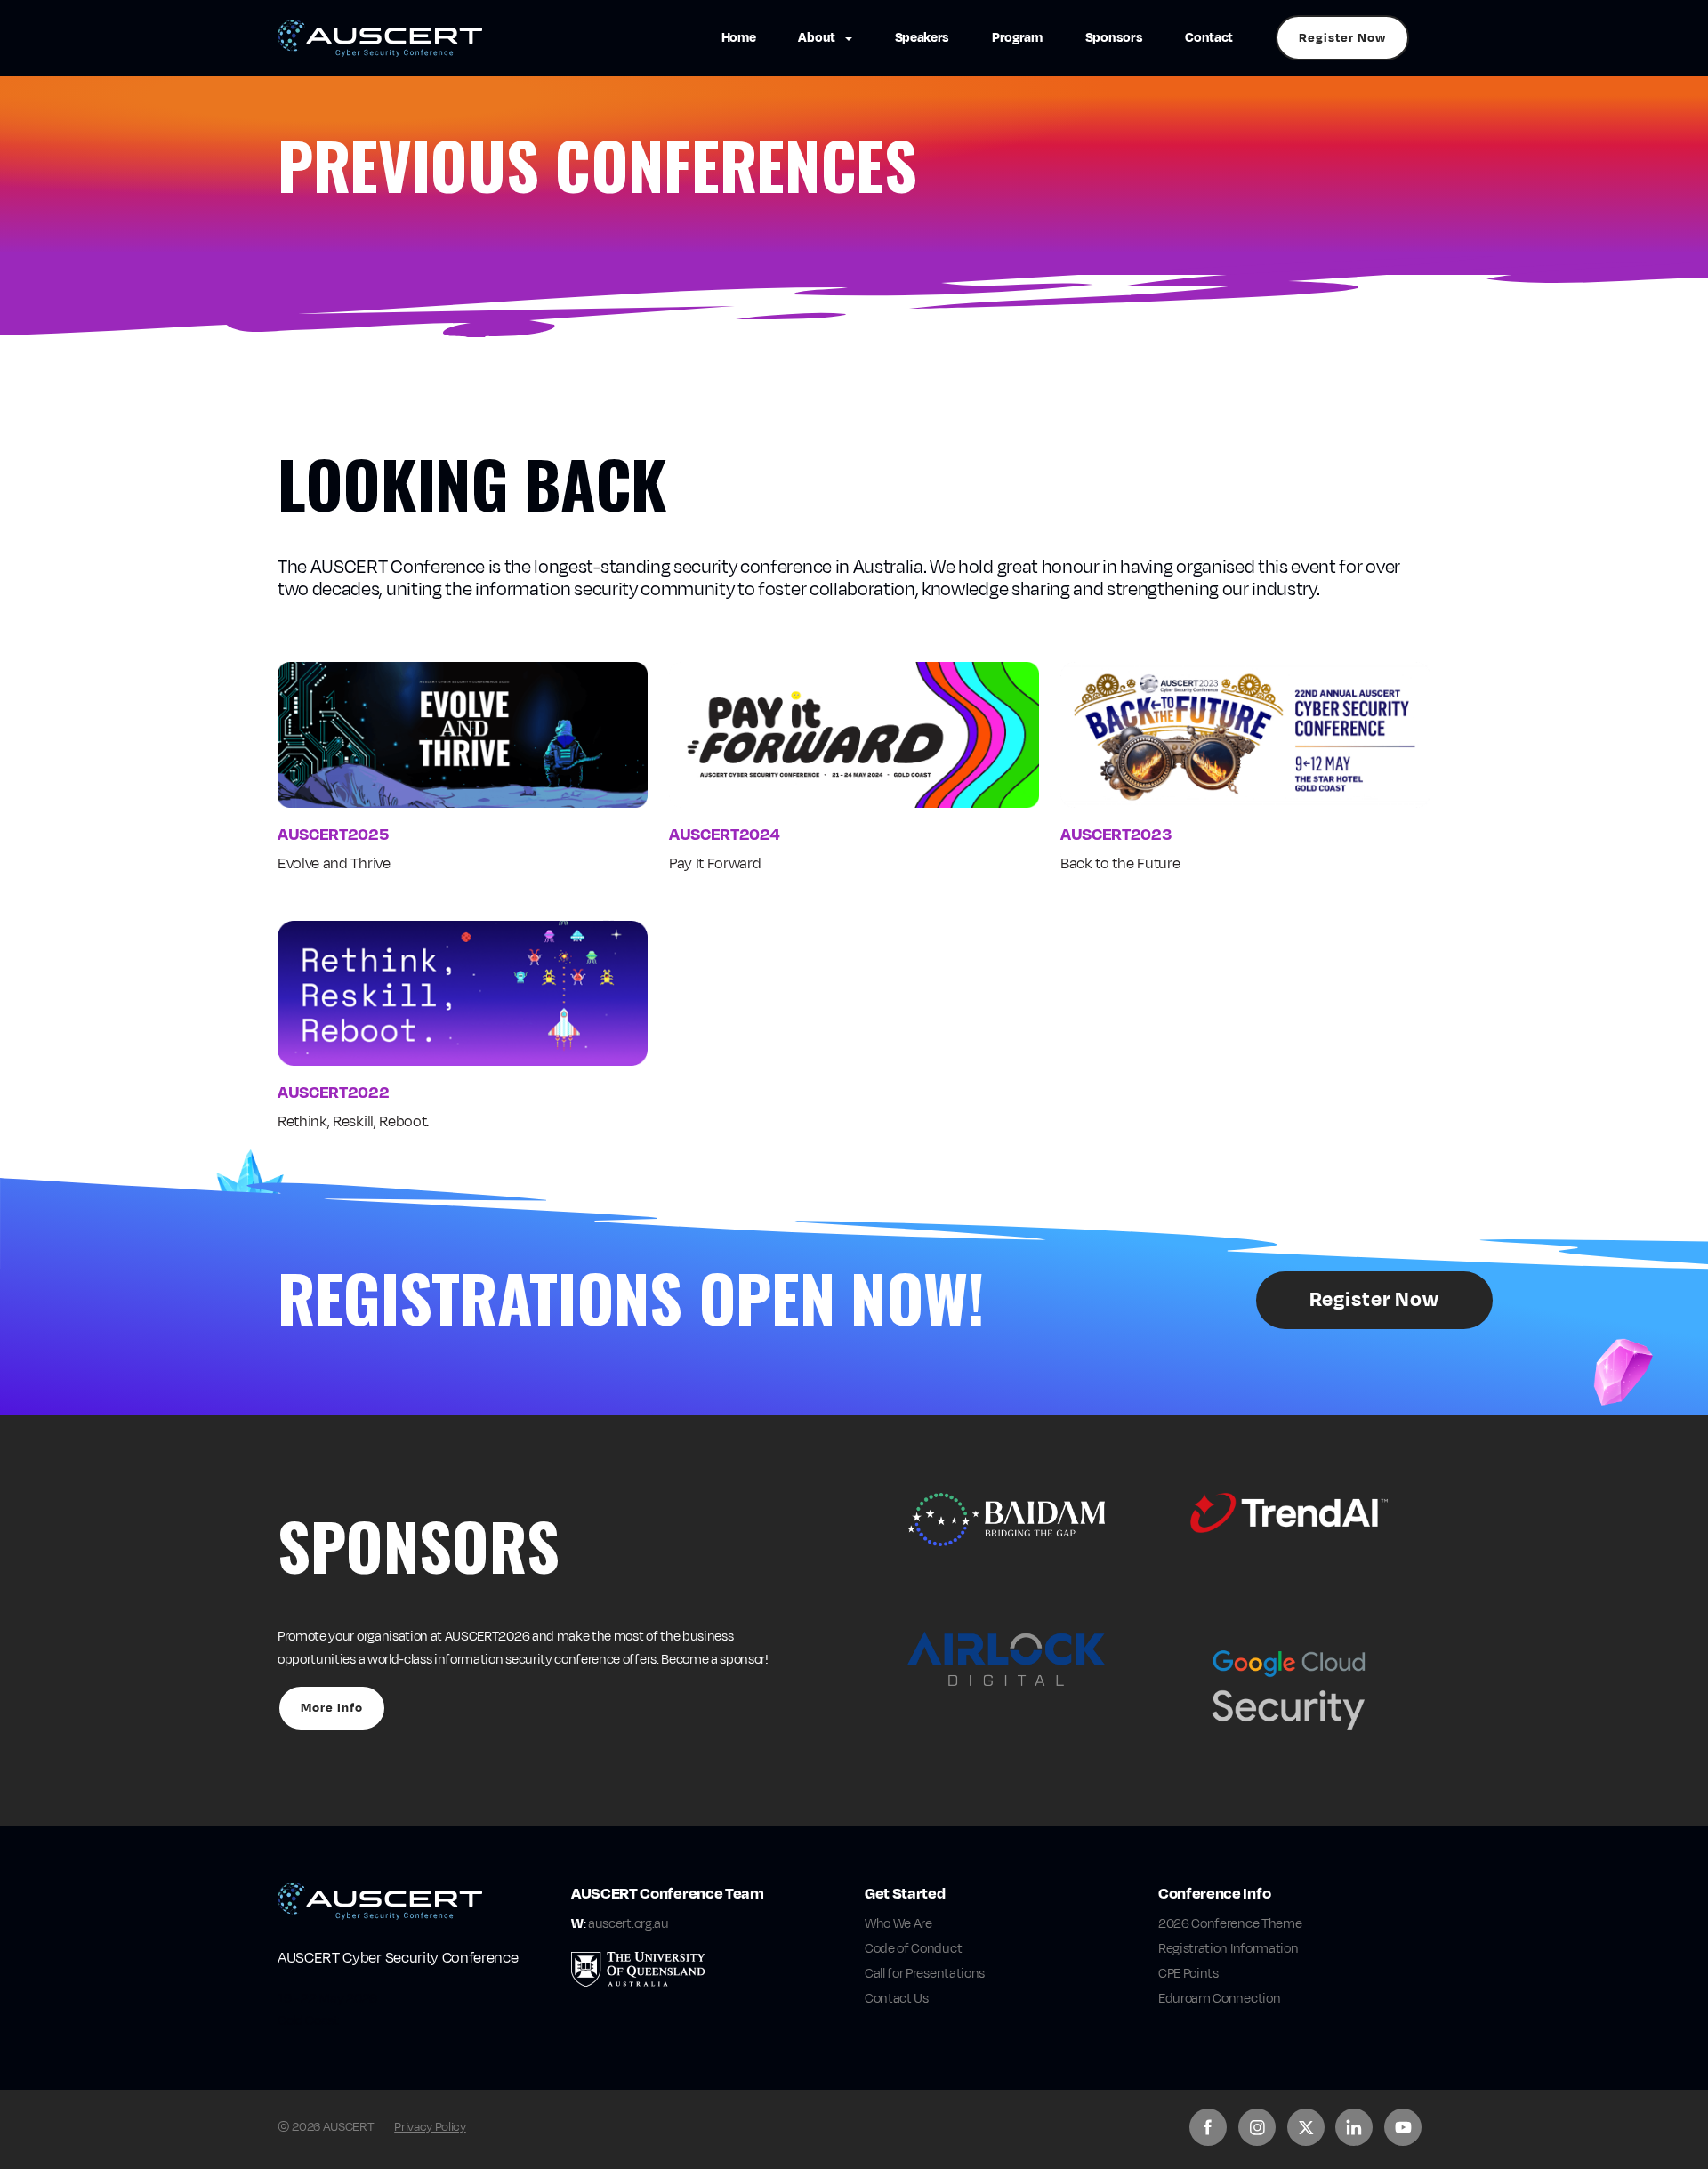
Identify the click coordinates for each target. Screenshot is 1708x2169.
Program (1017, 38)
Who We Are (898, 1924)
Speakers (922, 38)
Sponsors (1114, 38)
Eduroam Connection (1219, 1999)
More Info (332, 1708)
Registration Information (1228, 1949)
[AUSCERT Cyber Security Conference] (380, 38)
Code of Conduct (913, 1949)
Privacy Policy (430, 2127)
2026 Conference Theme (1230, 1924)
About (818, 38)
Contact (1209, 38)
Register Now (1342, 38)
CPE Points (1188, 1974)
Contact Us (897, 1999)
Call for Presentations (925, 1974)
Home (739, 38)
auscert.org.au (628, 1924)
